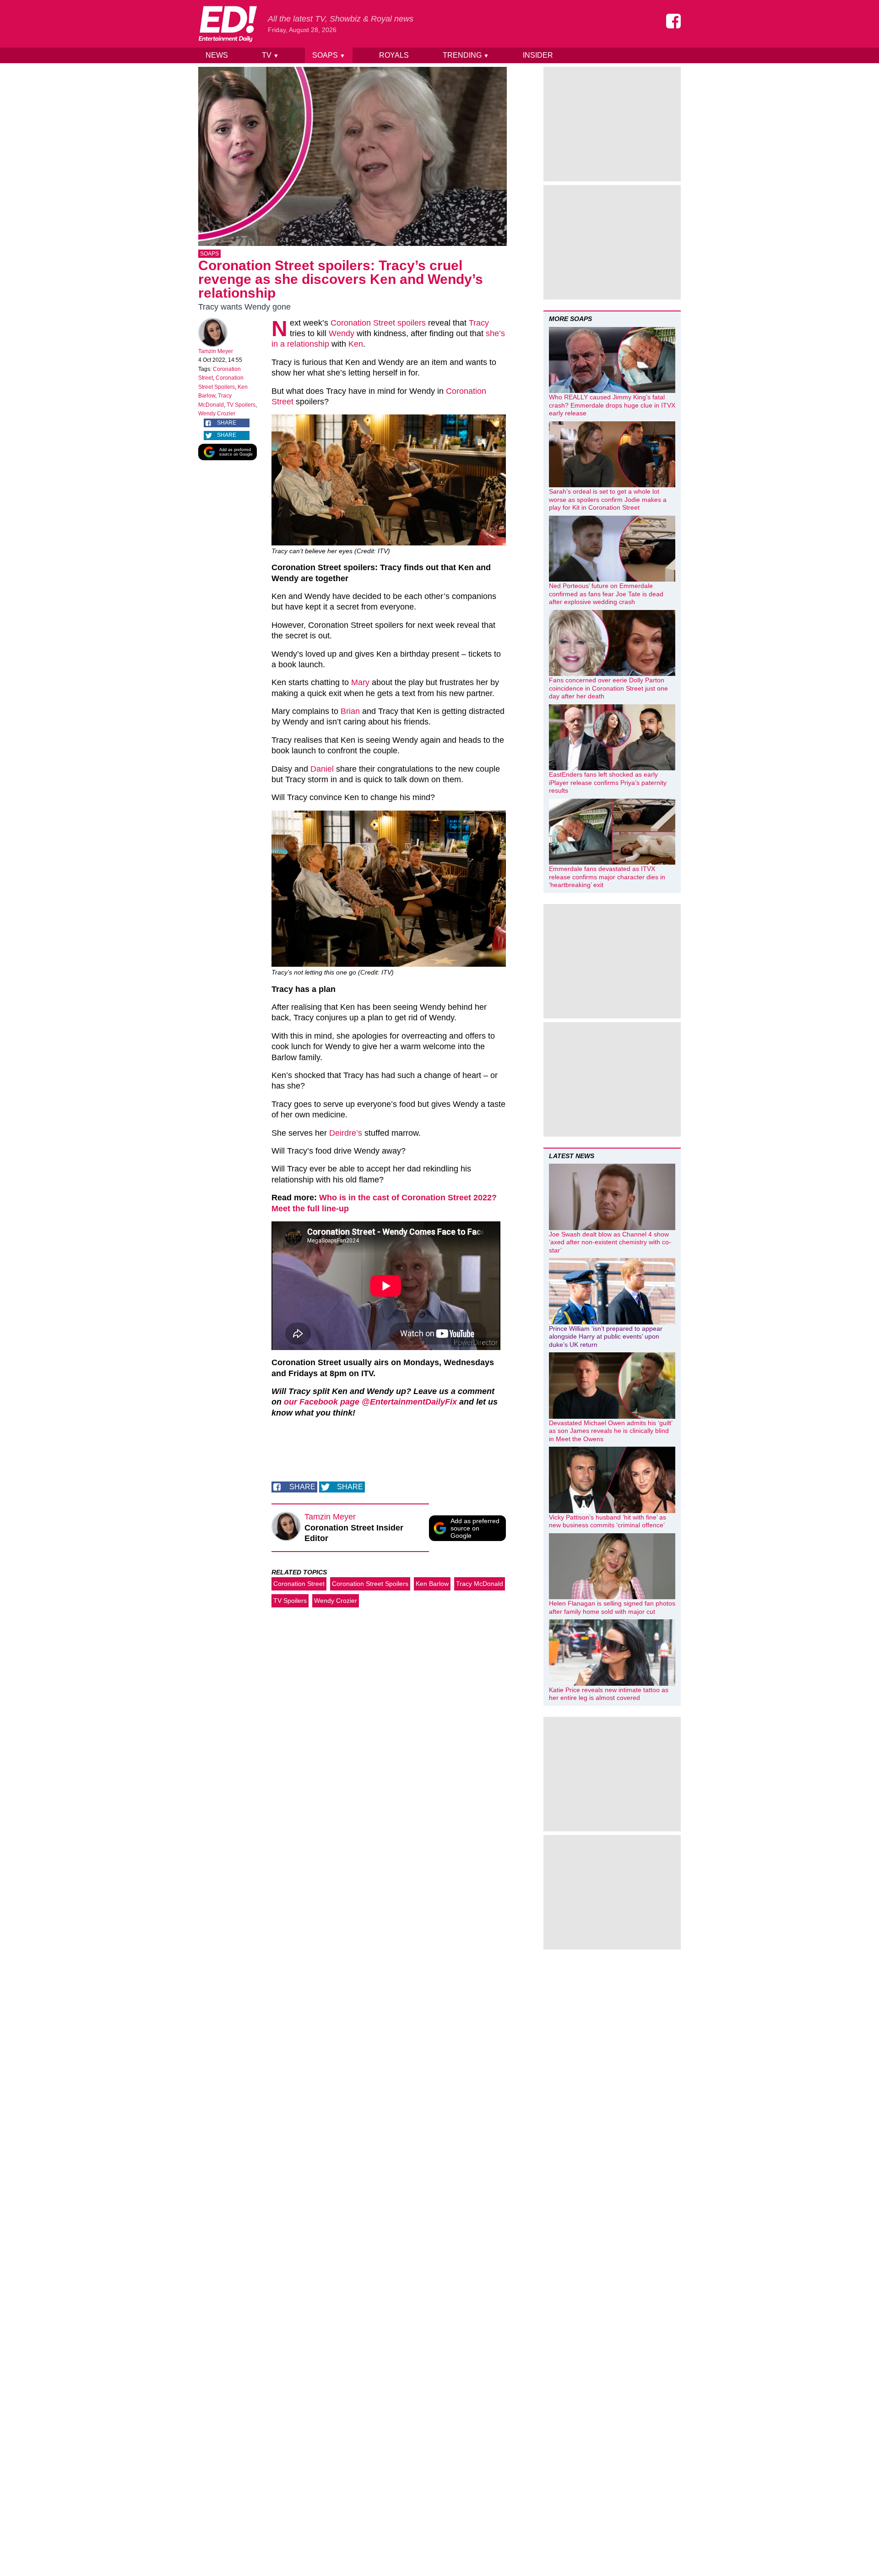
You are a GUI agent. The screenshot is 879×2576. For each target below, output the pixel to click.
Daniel (322, 769)
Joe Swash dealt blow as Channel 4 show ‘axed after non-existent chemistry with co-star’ (610, 1242)
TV (270, 55)
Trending (466, 55)
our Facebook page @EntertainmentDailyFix (370, 1402)
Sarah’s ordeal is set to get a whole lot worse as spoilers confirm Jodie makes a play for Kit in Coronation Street (608, 499)
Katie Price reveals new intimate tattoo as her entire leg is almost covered (609, 1694)
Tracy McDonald (480, 1584)
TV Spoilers (241, 405)
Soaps (329, 55)
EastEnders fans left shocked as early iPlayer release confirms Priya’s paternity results (608, 782)
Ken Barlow (432, 1584)
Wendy (342, 333)
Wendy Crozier (217, 414)
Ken (356, 344)
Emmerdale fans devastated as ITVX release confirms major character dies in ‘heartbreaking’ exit (607, 877)
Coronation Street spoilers (378, 323)
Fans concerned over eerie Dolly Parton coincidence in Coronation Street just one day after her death (608, 688)
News (217, 55)
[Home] (228, 24)
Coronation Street (299, 1584)
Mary (360, 682)
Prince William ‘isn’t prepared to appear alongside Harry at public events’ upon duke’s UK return (606, 1337)
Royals (394, 55)
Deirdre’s (346, 1133)
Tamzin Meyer (216, 351)
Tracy (479, 323)
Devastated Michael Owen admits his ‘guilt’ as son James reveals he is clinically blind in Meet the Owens (610, 1431)
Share (227, 423)
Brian (350, 711)
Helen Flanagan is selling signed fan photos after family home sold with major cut (612, 1607)
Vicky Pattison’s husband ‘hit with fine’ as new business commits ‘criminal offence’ (608, 1521)
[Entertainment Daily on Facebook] (673, 21)
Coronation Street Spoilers (370, 1584)
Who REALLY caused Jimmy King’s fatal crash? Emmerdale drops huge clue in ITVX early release (612, 405)
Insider (538, 55)
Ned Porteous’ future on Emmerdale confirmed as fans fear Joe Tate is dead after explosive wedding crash (606, 594)
